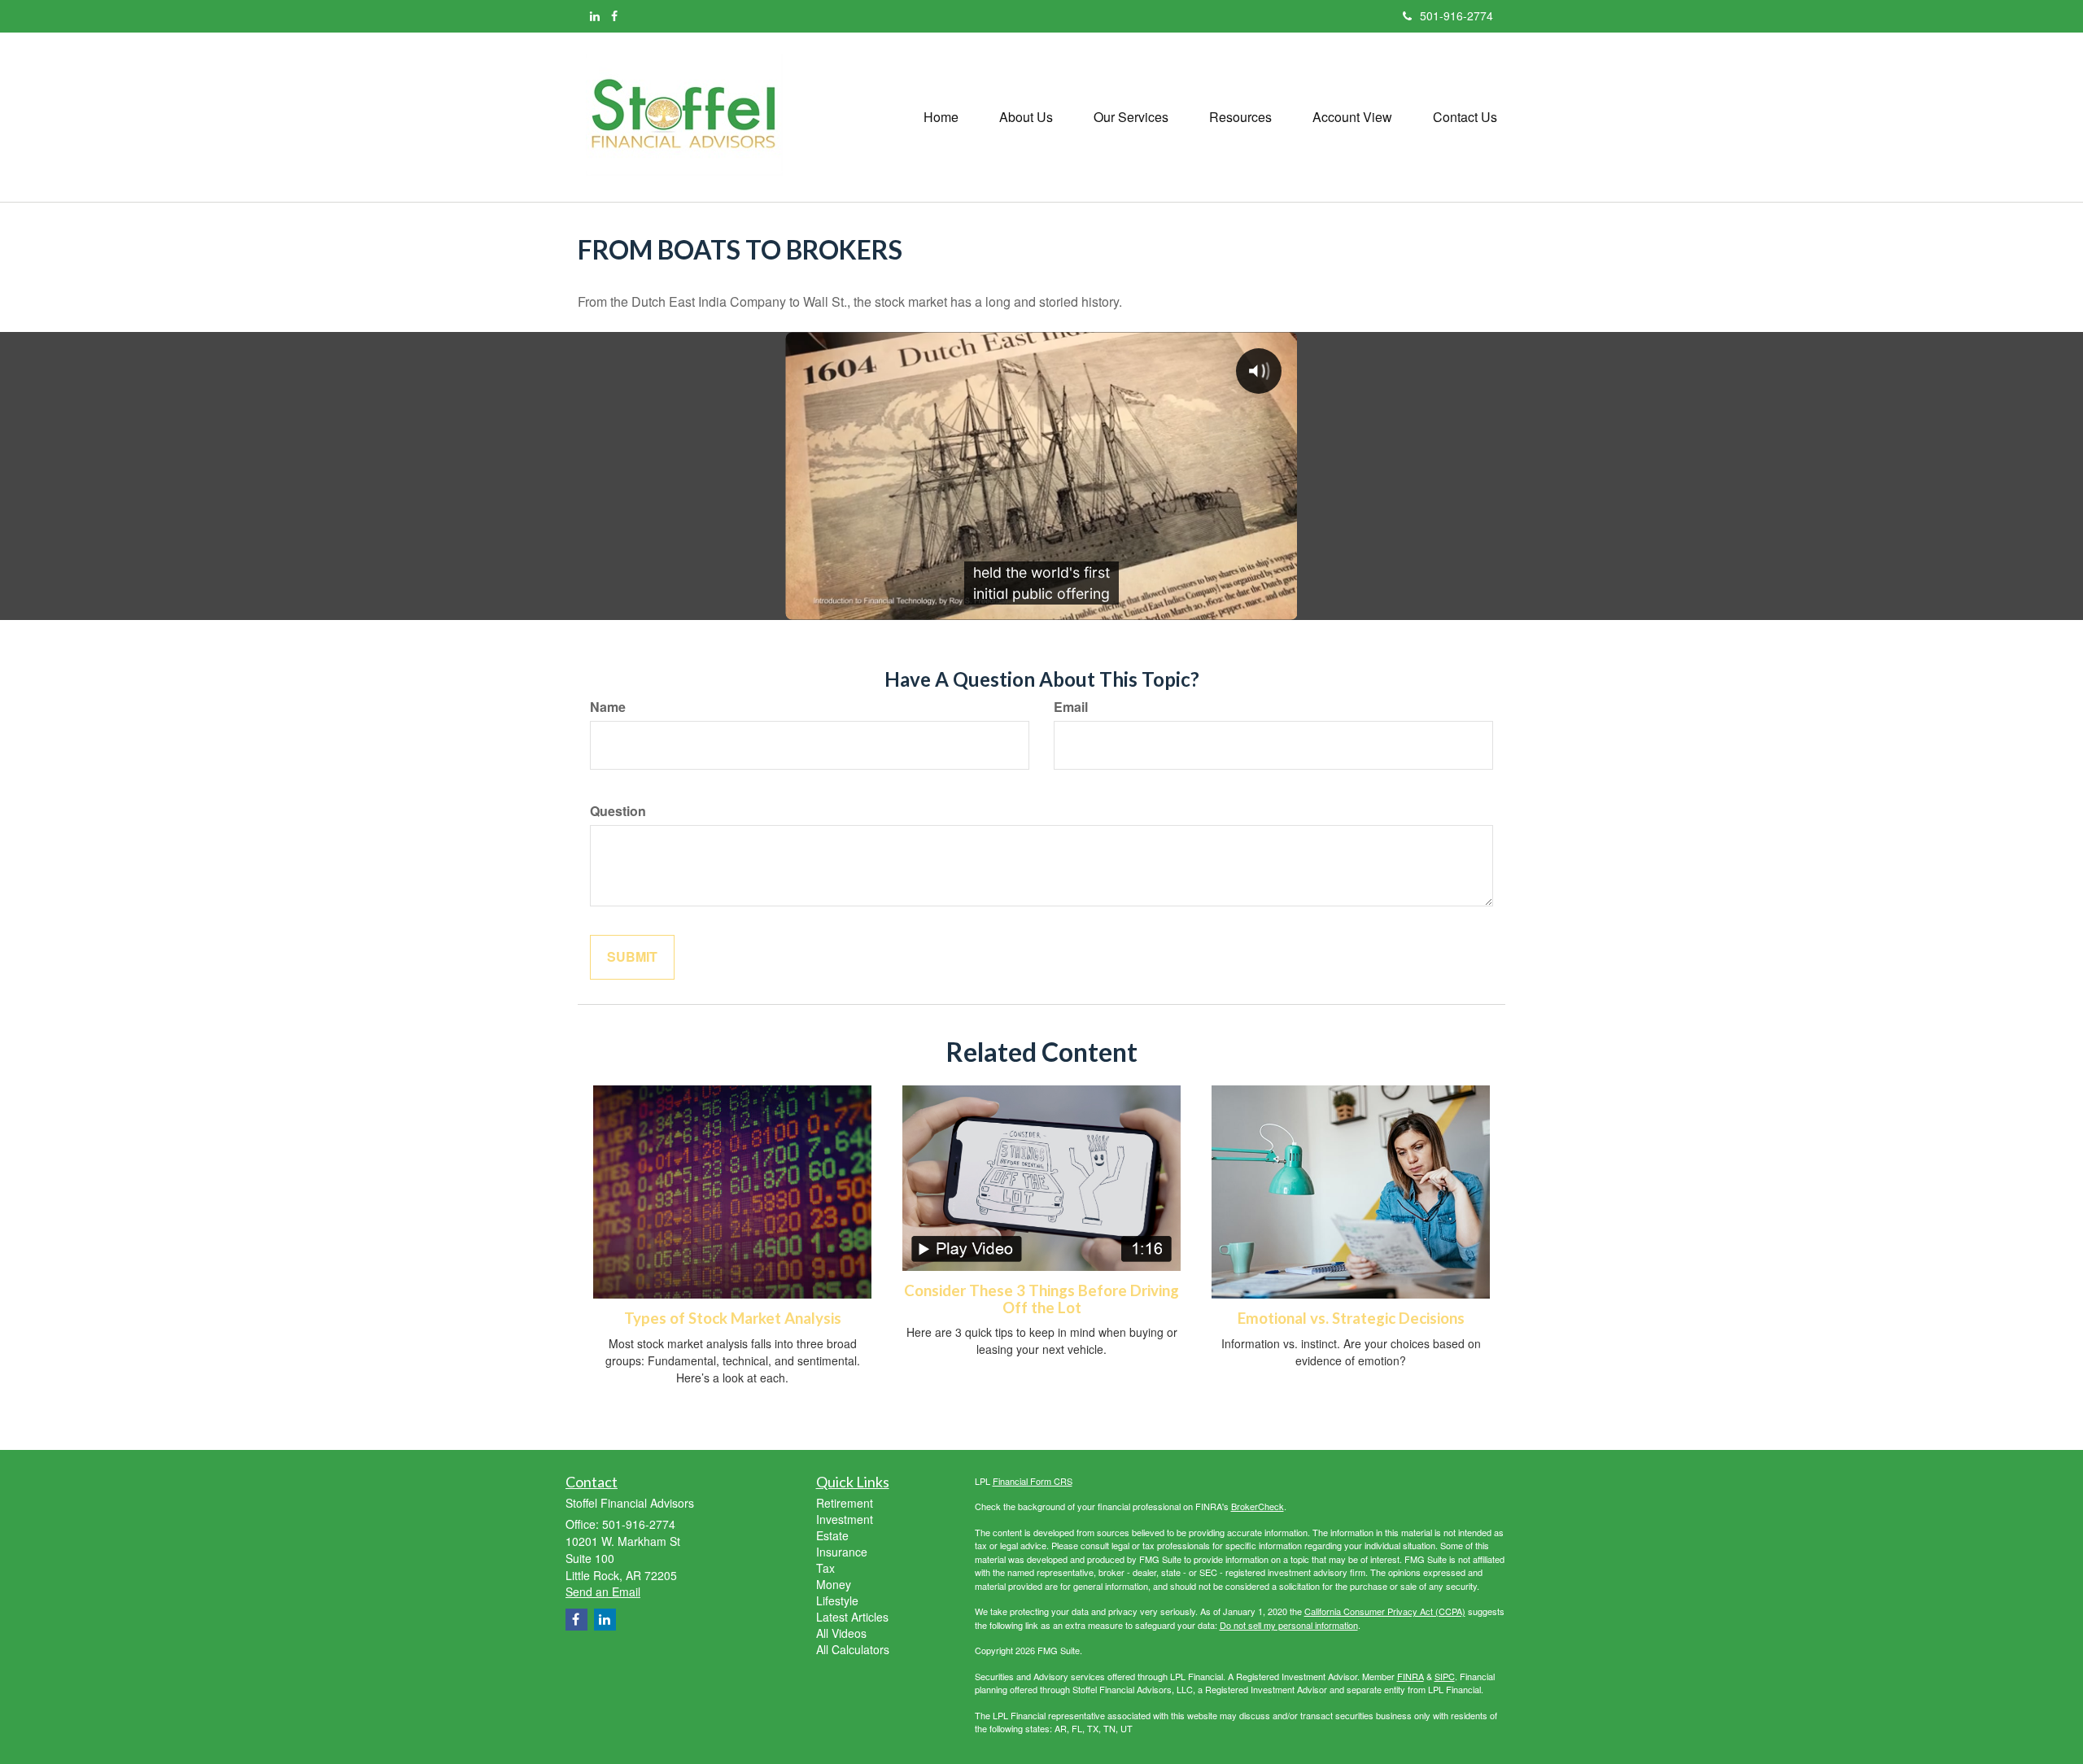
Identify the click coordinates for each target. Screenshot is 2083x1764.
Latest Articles (852, 1617)
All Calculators (853, 1649)
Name (608, 707)
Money (834, 1584)
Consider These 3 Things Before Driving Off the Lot (1041, 1299)
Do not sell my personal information (1289, 1625)
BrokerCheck (1258, 1506)
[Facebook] (614, 15)
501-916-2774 (1456, 15)
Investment (845, 1519)
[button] (1026, 117)
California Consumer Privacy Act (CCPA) (1385, 1611)
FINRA (1411, 1676)
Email (1071, 707)
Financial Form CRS (1033, 1481)
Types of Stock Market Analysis (733, 1318)
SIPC (1445, 1676)
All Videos (841, 1633)
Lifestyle (837, 1600)
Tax (825, 1568)
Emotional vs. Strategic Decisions (1351, 1318)
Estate (832, 1535)
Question (618, 811)
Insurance (842, 1552)
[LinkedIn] (595, 15)
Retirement (845, 1503)
